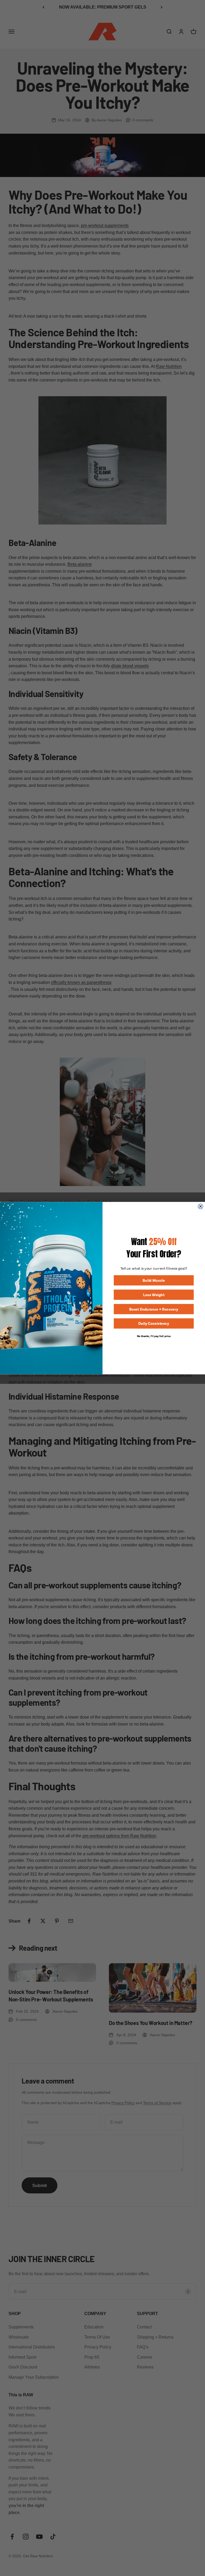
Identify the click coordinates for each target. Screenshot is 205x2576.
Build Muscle (154, 1280)
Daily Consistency (154, 1323)
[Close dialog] (200, 1206)
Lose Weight (154, 1294)
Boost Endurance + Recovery (154, 1309)
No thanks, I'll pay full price (154, 1335)
